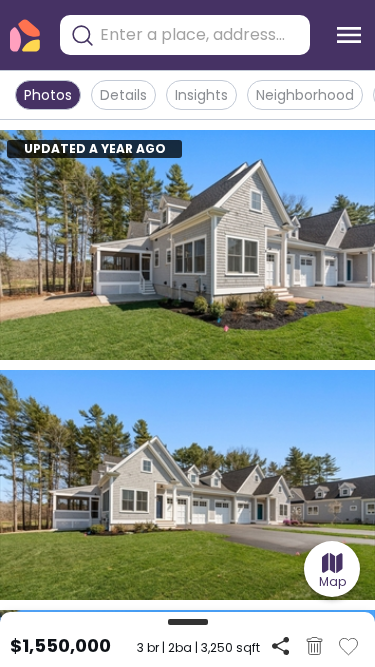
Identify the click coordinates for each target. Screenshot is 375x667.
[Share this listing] (280, 645)
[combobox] (200, 35)
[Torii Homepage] (25, 35)
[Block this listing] (314, 646)
